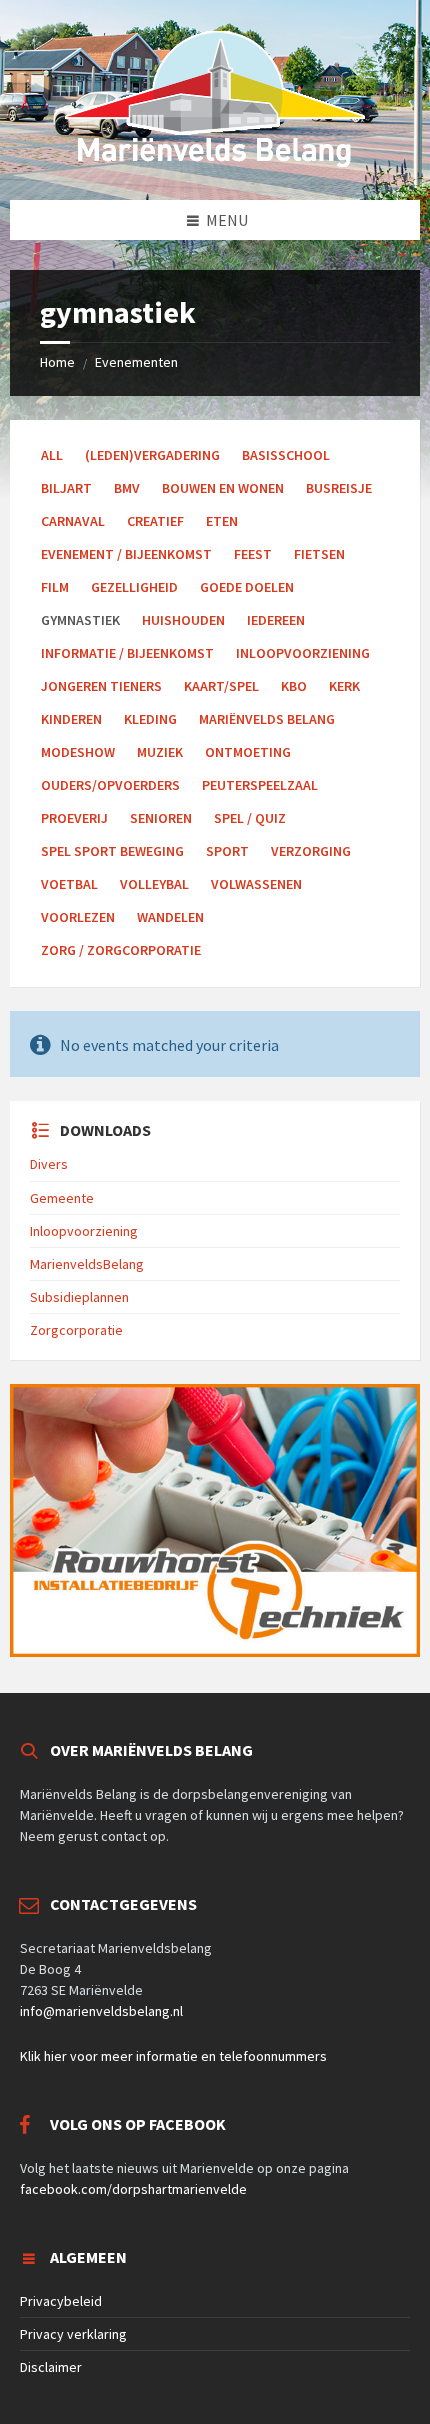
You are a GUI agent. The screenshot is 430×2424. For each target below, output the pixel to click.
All (52, 455)
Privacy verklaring (73, 2334)
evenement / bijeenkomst (126, 554)
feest (253, 554)
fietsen (319, 554)
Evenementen (136, 362)
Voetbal (69, 884)
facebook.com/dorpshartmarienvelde (133, 2189)
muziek (160, 752)
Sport (227, 851)
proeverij (74, 818)
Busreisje (339, 488)
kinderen (71, 719)
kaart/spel (221, 686)
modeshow (78, 752)
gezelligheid (134, 587)
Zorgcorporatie (76, 1330)
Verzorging (311, 851)
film (55, 587)
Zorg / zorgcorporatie (121, 950)
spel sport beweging (112, 851)
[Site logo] (215, 161)
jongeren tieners (101, 686)
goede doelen (247, 587)
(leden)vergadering (152, 455)
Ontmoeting (248, 752)
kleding (150, 719)
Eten (222, 521)
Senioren (161, 818)
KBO (294, 686)
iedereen (276, 620)
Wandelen (170, 917)
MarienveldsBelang (87, 1264)
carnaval (73, 521)
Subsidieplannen (79, 1297)
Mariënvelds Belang (267, 719)
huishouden (183, 620)
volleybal (154, 884)
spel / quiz (250, 818)
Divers (49, 1164)
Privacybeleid (61, 2301)
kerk (344, 686)
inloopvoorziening (303, 653)
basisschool (286, 455)
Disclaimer (51, 2367)
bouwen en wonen (223, 488)
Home (57, 362)
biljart (66, 488)
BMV (127, 488)
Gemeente (62, 1198)
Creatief (155, 521)
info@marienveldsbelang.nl (101, 2011)
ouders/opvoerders (110, 785)
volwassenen (256, 884)
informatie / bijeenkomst (127, 653)
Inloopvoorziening (84, 1231)
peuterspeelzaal (260, 785)
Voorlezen (78, 917)
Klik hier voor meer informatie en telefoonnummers (173, 2056)
